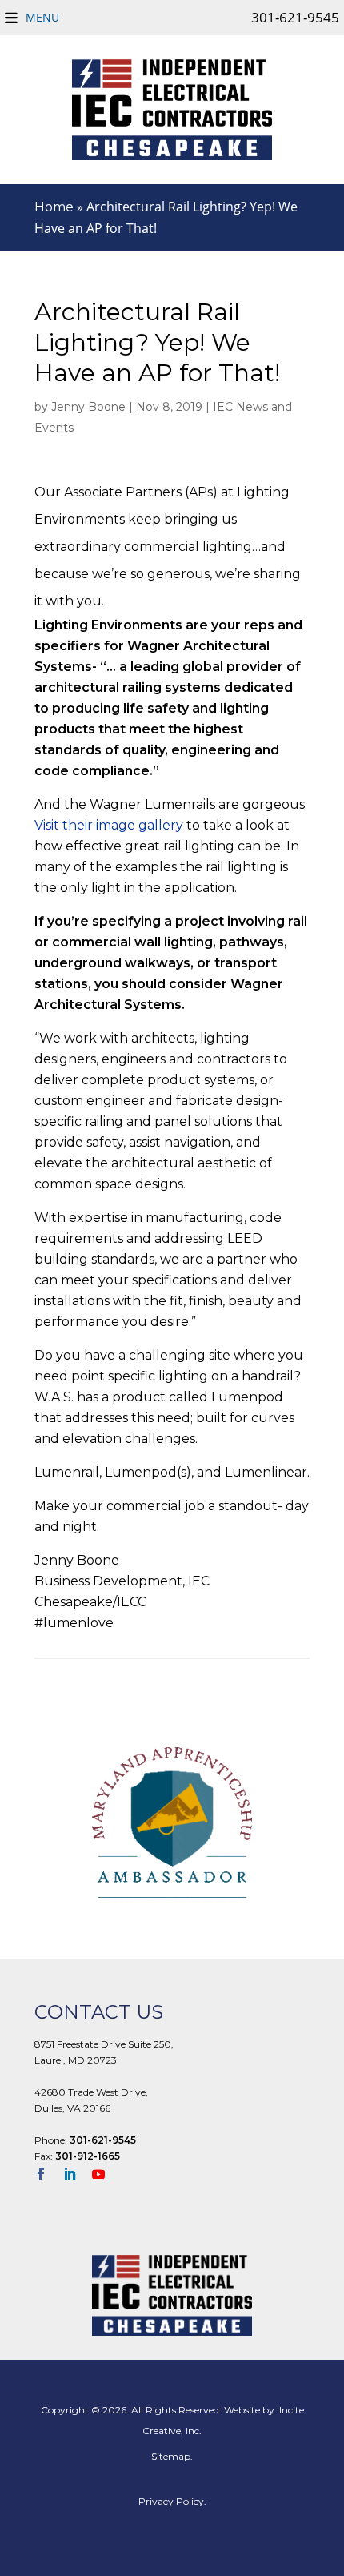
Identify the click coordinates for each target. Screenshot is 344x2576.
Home (54, 207)
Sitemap (171, 2456)
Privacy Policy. (172, 2501)
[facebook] (47, 2176)
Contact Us (99, 2012)
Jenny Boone (88, 407)
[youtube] (105, 2176)
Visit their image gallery (109, 825)
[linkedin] (76, 2176)
